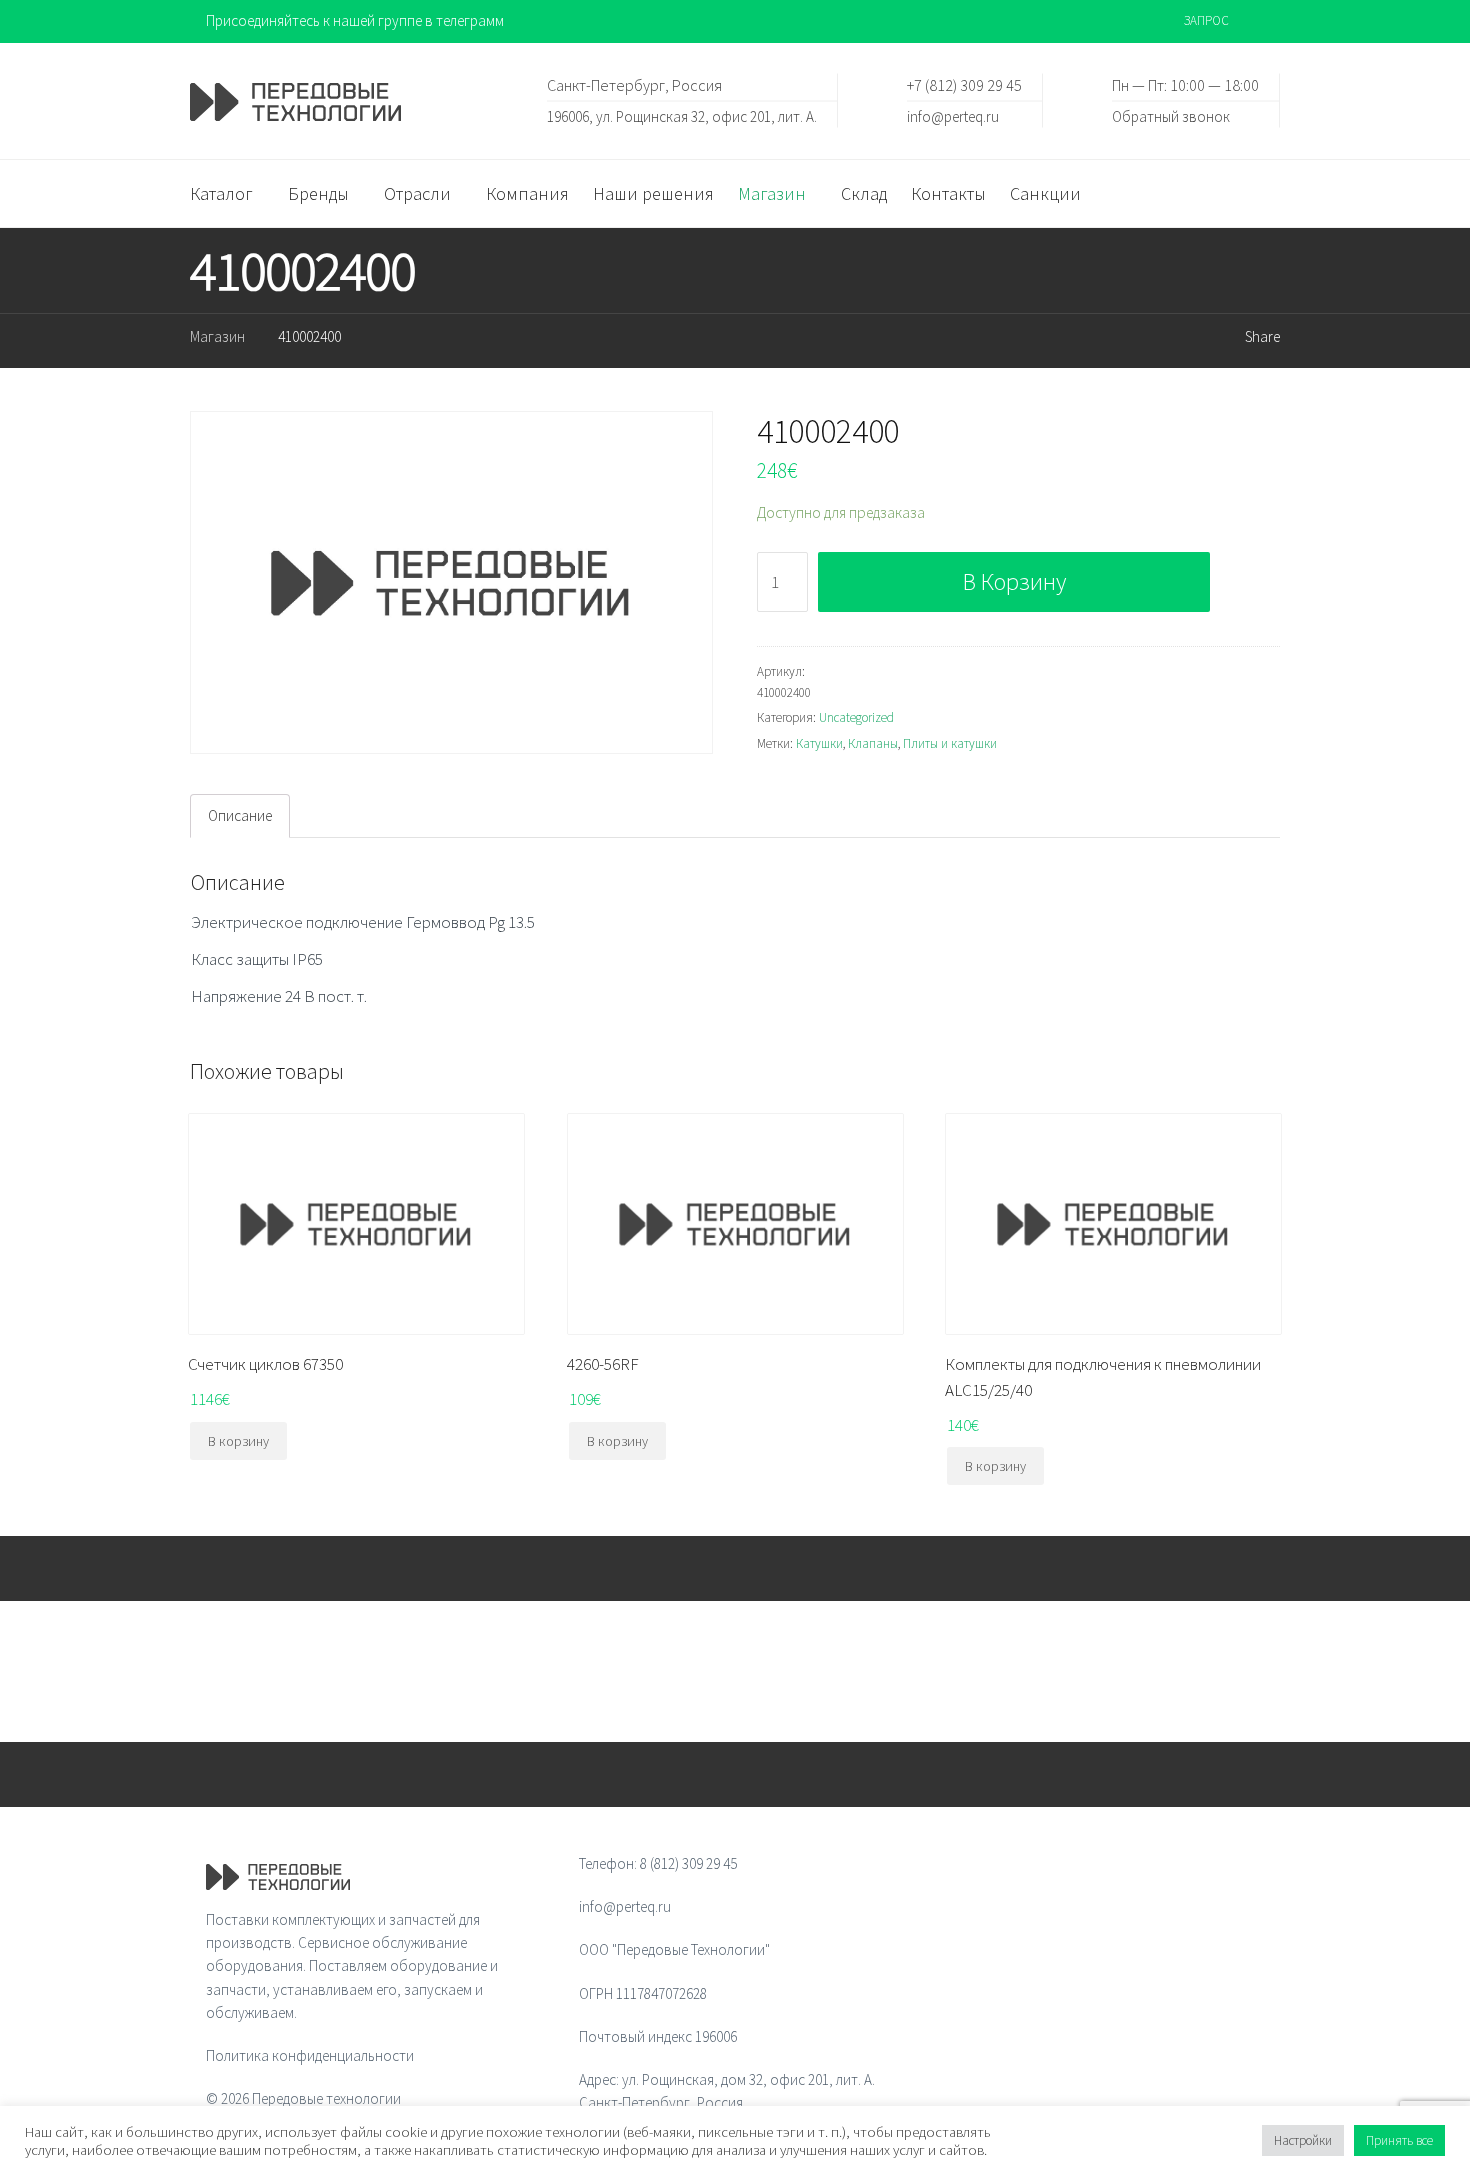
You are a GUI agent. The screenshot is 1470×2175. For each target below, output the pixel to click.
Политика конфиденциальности (310, 2055)
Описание (240, 815)
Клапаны (873, 743)
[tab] (240, 816)
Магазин (217, 336)
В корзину (1014, 581)
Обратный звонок (1171, 115)
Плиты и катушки (950, 743)
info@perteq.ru (953, 115)
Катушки (819, 743)
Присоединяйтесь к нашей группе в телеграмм (355, 20)
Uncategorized (856, 717)
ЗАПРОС (1206, 20)
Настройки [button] (1303, 2140)
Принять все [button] (1399, 2140)
